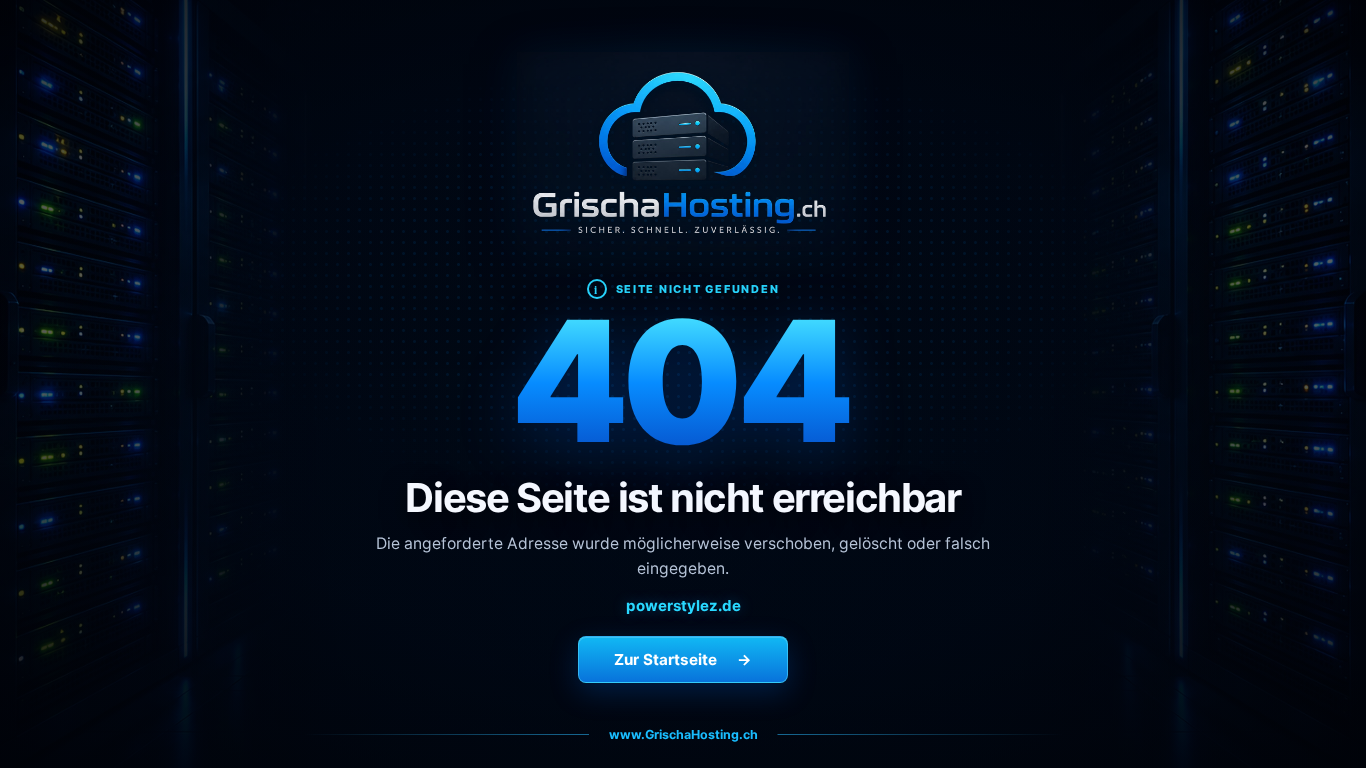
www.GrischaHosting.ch (683, 734)
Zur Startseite (683, 659)
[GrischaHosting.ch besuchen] (683, 151)
